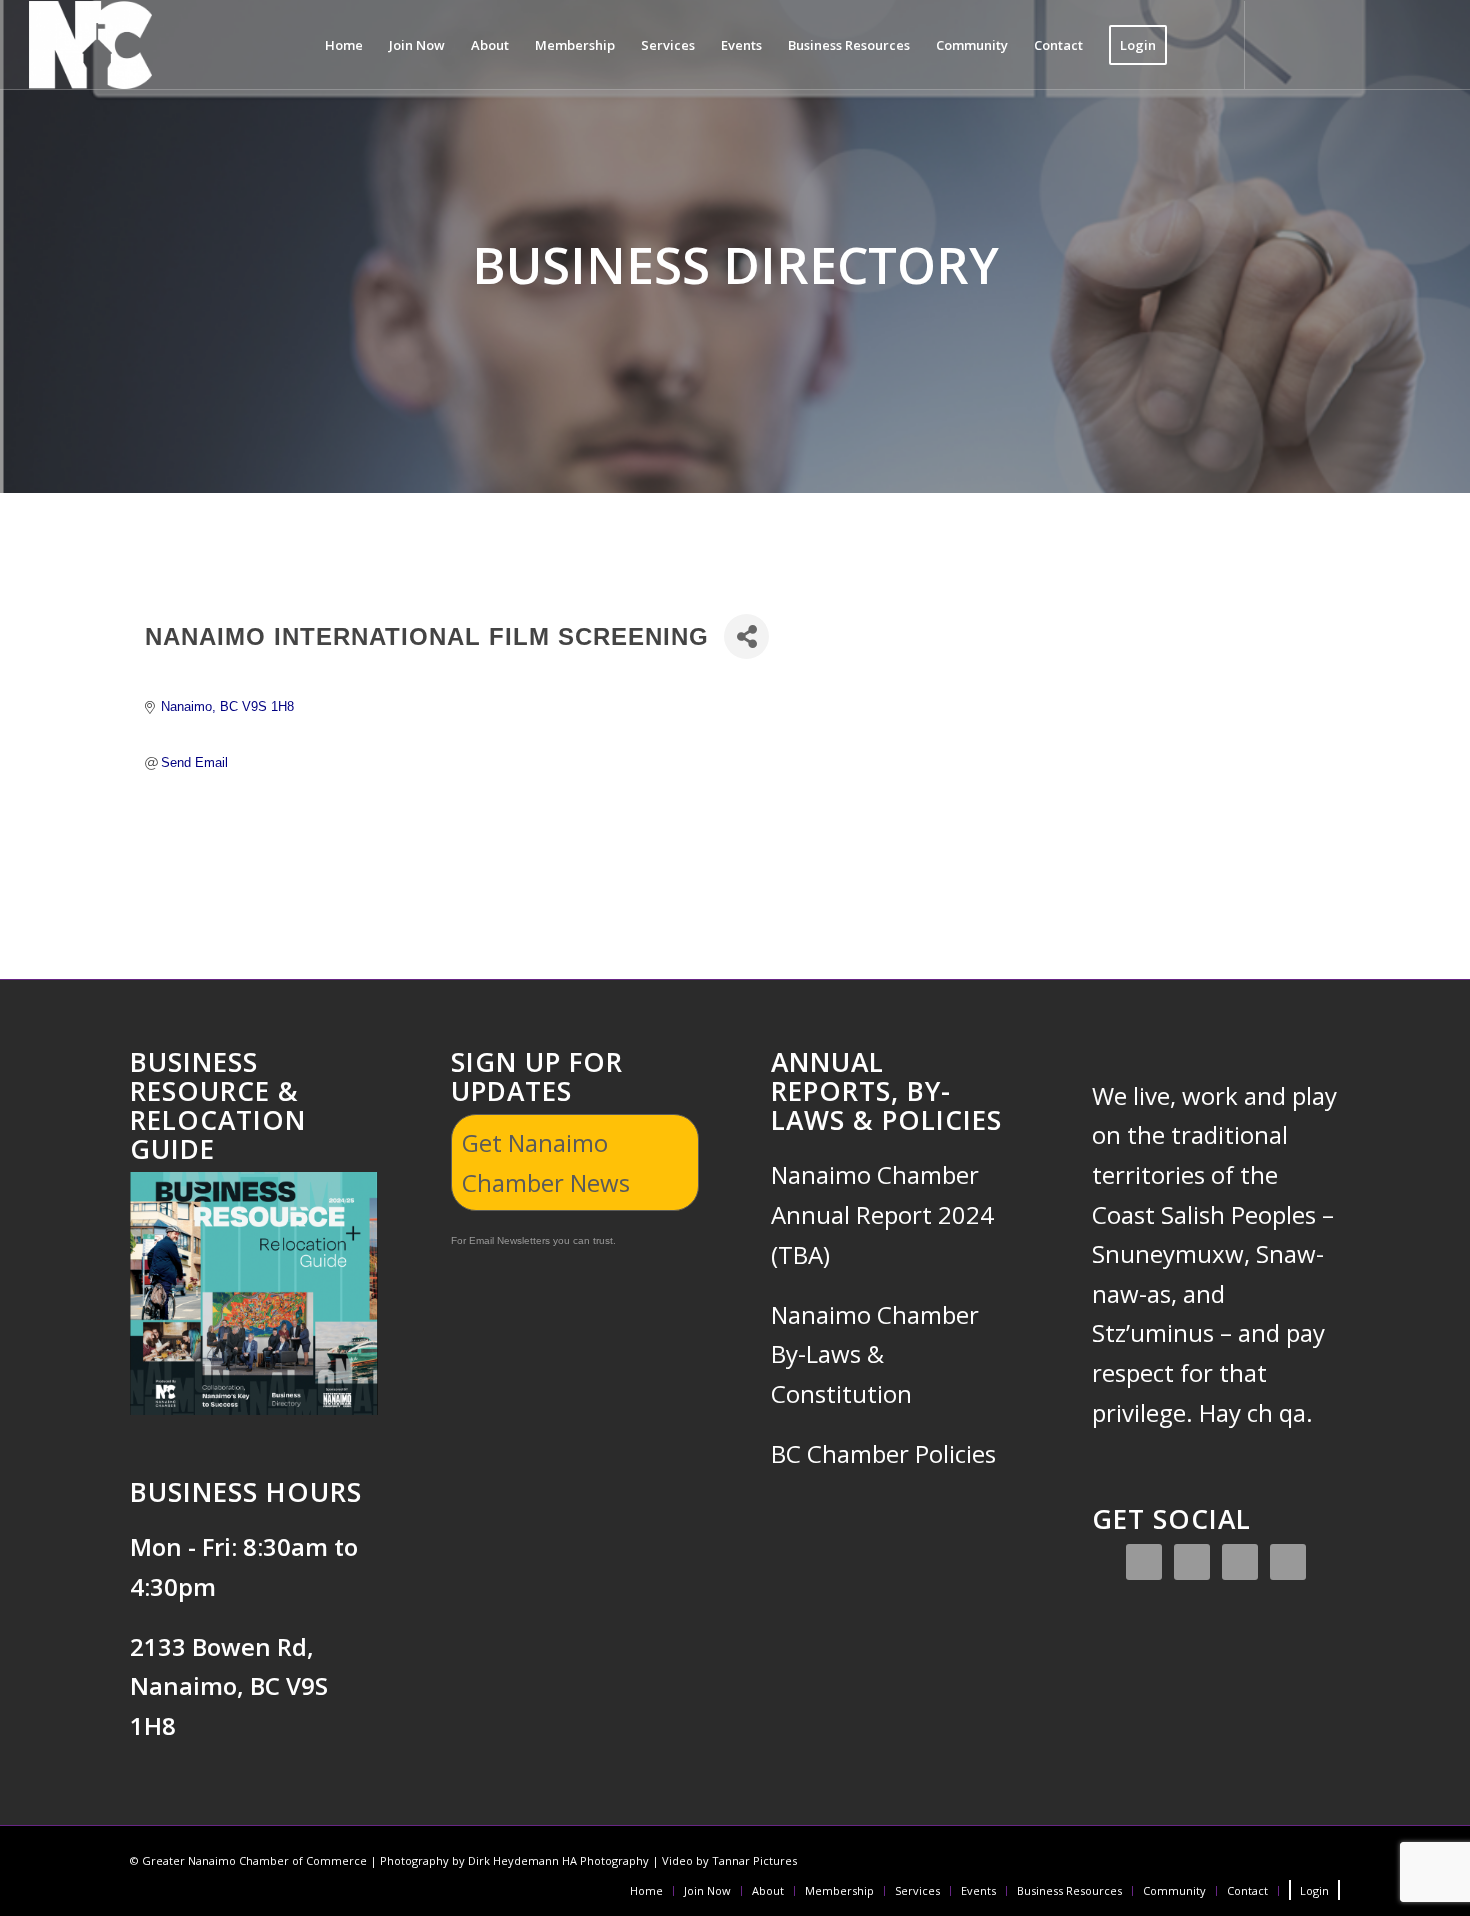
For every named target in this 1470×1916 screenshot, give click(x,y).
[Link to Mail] (1426, 44)
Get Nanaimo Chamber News (546, 1162)
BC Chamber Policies (883, 1453)
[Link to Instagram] (1306, 44)
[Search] (1199, 45)
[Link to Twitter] (1336, 44)
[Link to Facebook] (1276, 44)
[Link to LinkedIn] (1366, 44)
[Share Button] (746, 636)
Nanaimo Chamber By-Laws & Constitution (875, 1354)
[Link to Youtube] (1396, 44)
